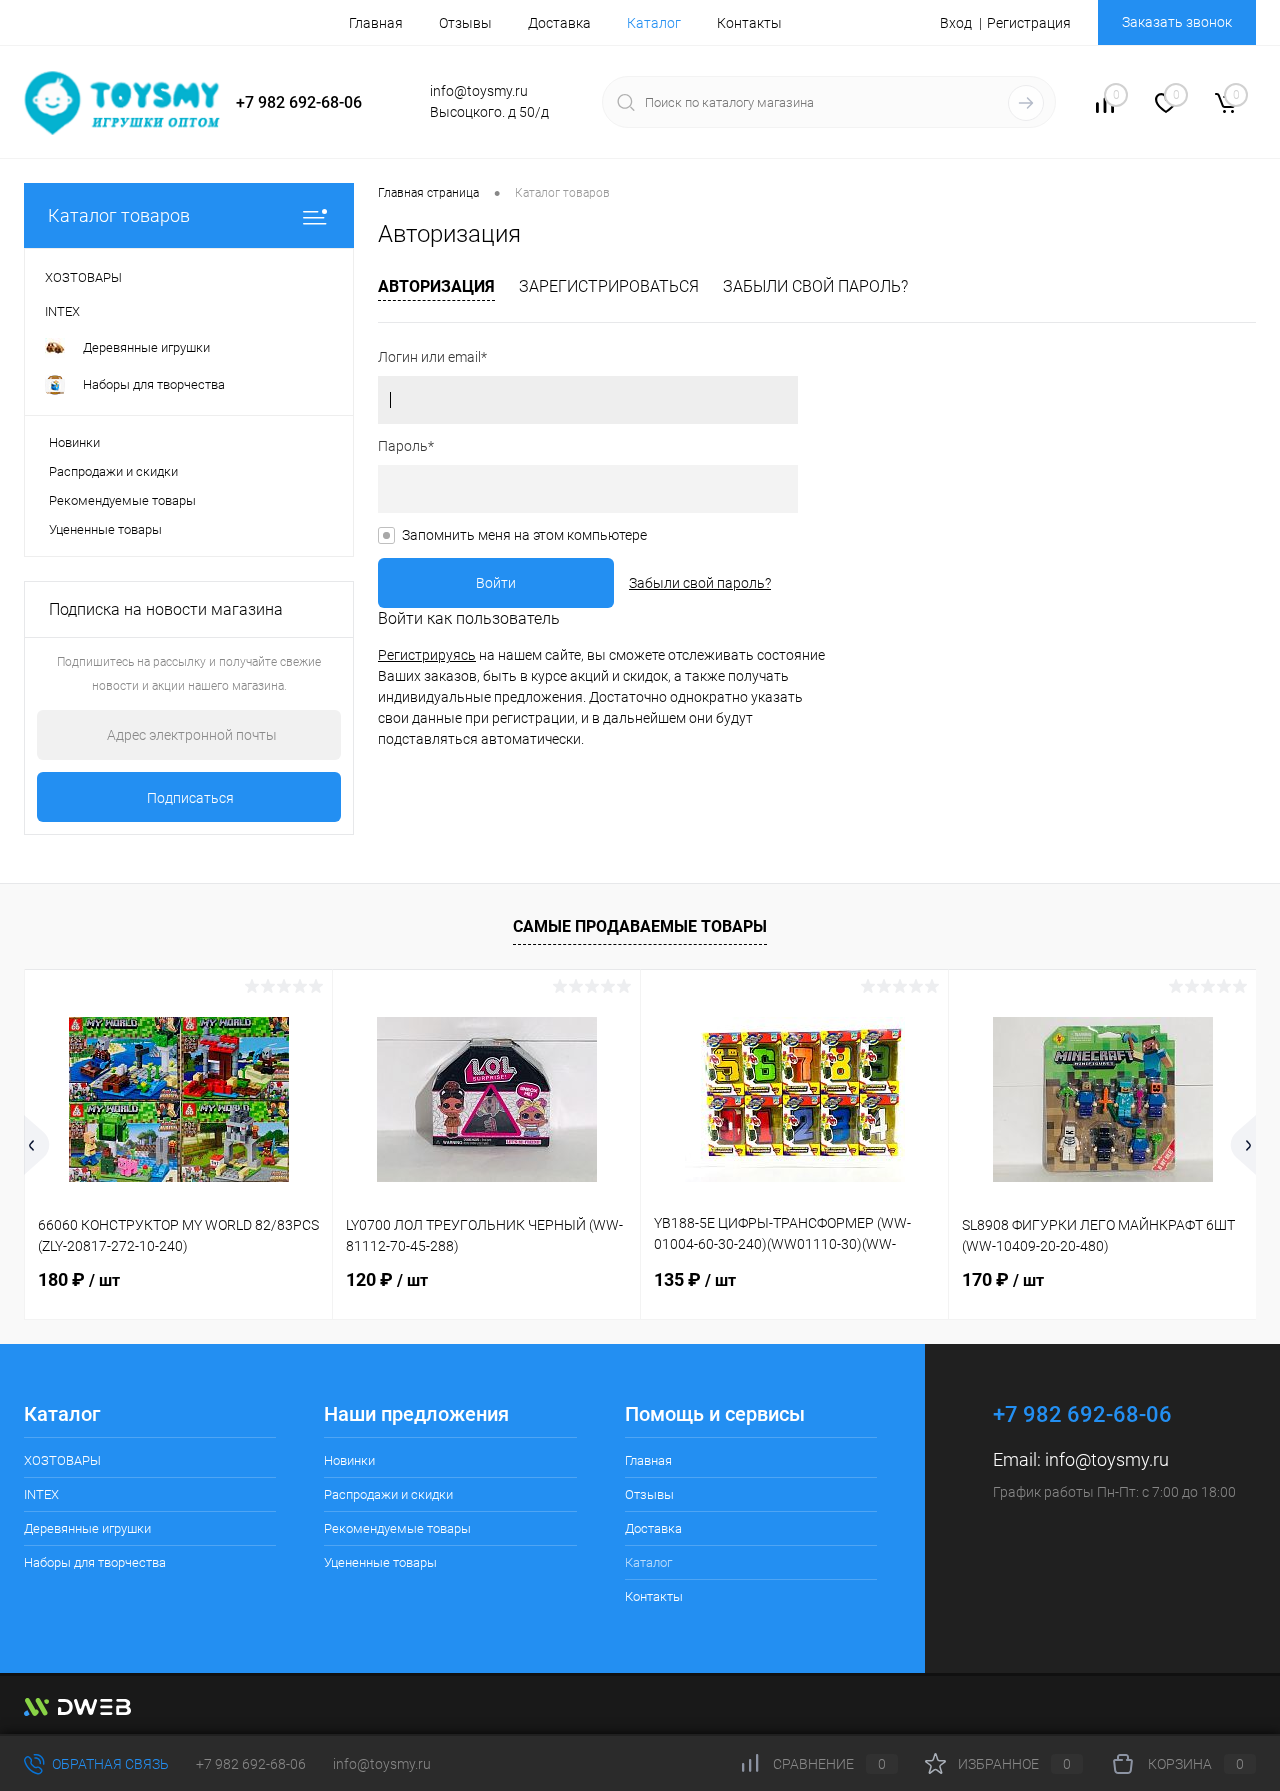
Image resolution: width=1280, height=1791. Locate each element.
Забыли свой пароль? (815, 286)
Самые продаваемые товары (640, 926)
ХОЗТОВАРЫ (62, 1460)
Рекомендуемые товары (122, 500)
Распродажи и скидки (113, 471)
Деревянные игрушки (87, 1528)
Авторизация (436, 286)
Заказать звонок (1177, 22)
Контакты (749, 23)
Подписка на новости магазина (166, 609)
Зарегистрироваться (609, 286)
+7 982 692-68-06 (251, 1764)
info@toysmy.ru (1107, 1459)
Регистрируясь (427, 655)
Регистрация (1029, 23)
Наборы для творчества (95, 1562)
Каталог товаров (119, 215)
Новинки (74, 442)
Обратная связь (109, 1764)
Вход (956, 23)
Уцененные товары (105, 529)
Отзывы (465, 23)
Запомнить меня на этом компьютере (524, 535)
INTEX (41, 1494)
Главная (376, 23)
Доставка (559, 23)
